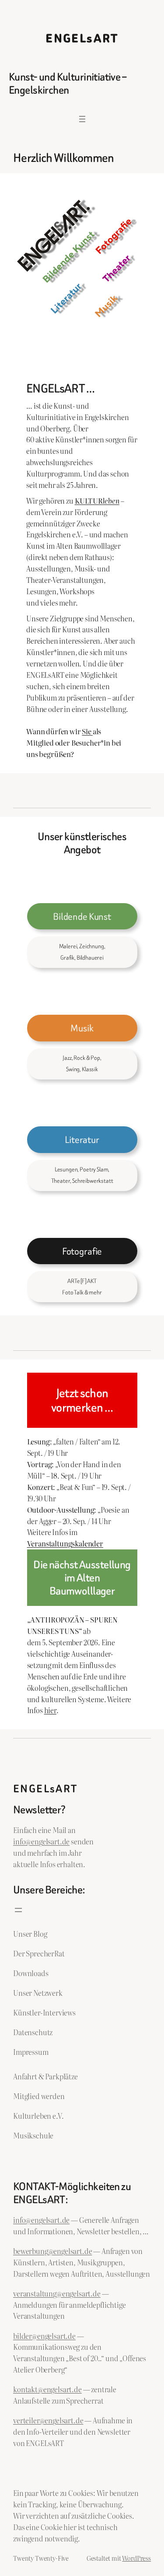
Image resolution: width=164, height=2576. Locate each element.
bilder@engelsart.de (44, 2336)
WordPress (136, 2558)
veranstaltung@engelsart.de (57, 2293)
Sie (87, 731)
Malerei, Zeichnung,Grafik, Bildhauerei (82, 952)
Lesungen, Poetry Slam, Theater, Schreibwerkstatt (82, 1175)
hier (50, 1710)
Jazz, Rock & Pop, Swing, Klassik (82, 1064)
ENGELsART (82, 39)
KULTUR (97, 501)
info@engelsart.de (41, 1841)
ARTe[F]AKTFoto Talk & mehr (82, 1287)
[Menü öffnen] (82, 119)
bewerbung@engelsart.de (52, 2251)
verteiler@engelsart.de (48, 2420)
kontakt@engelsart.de (47, 2389)
